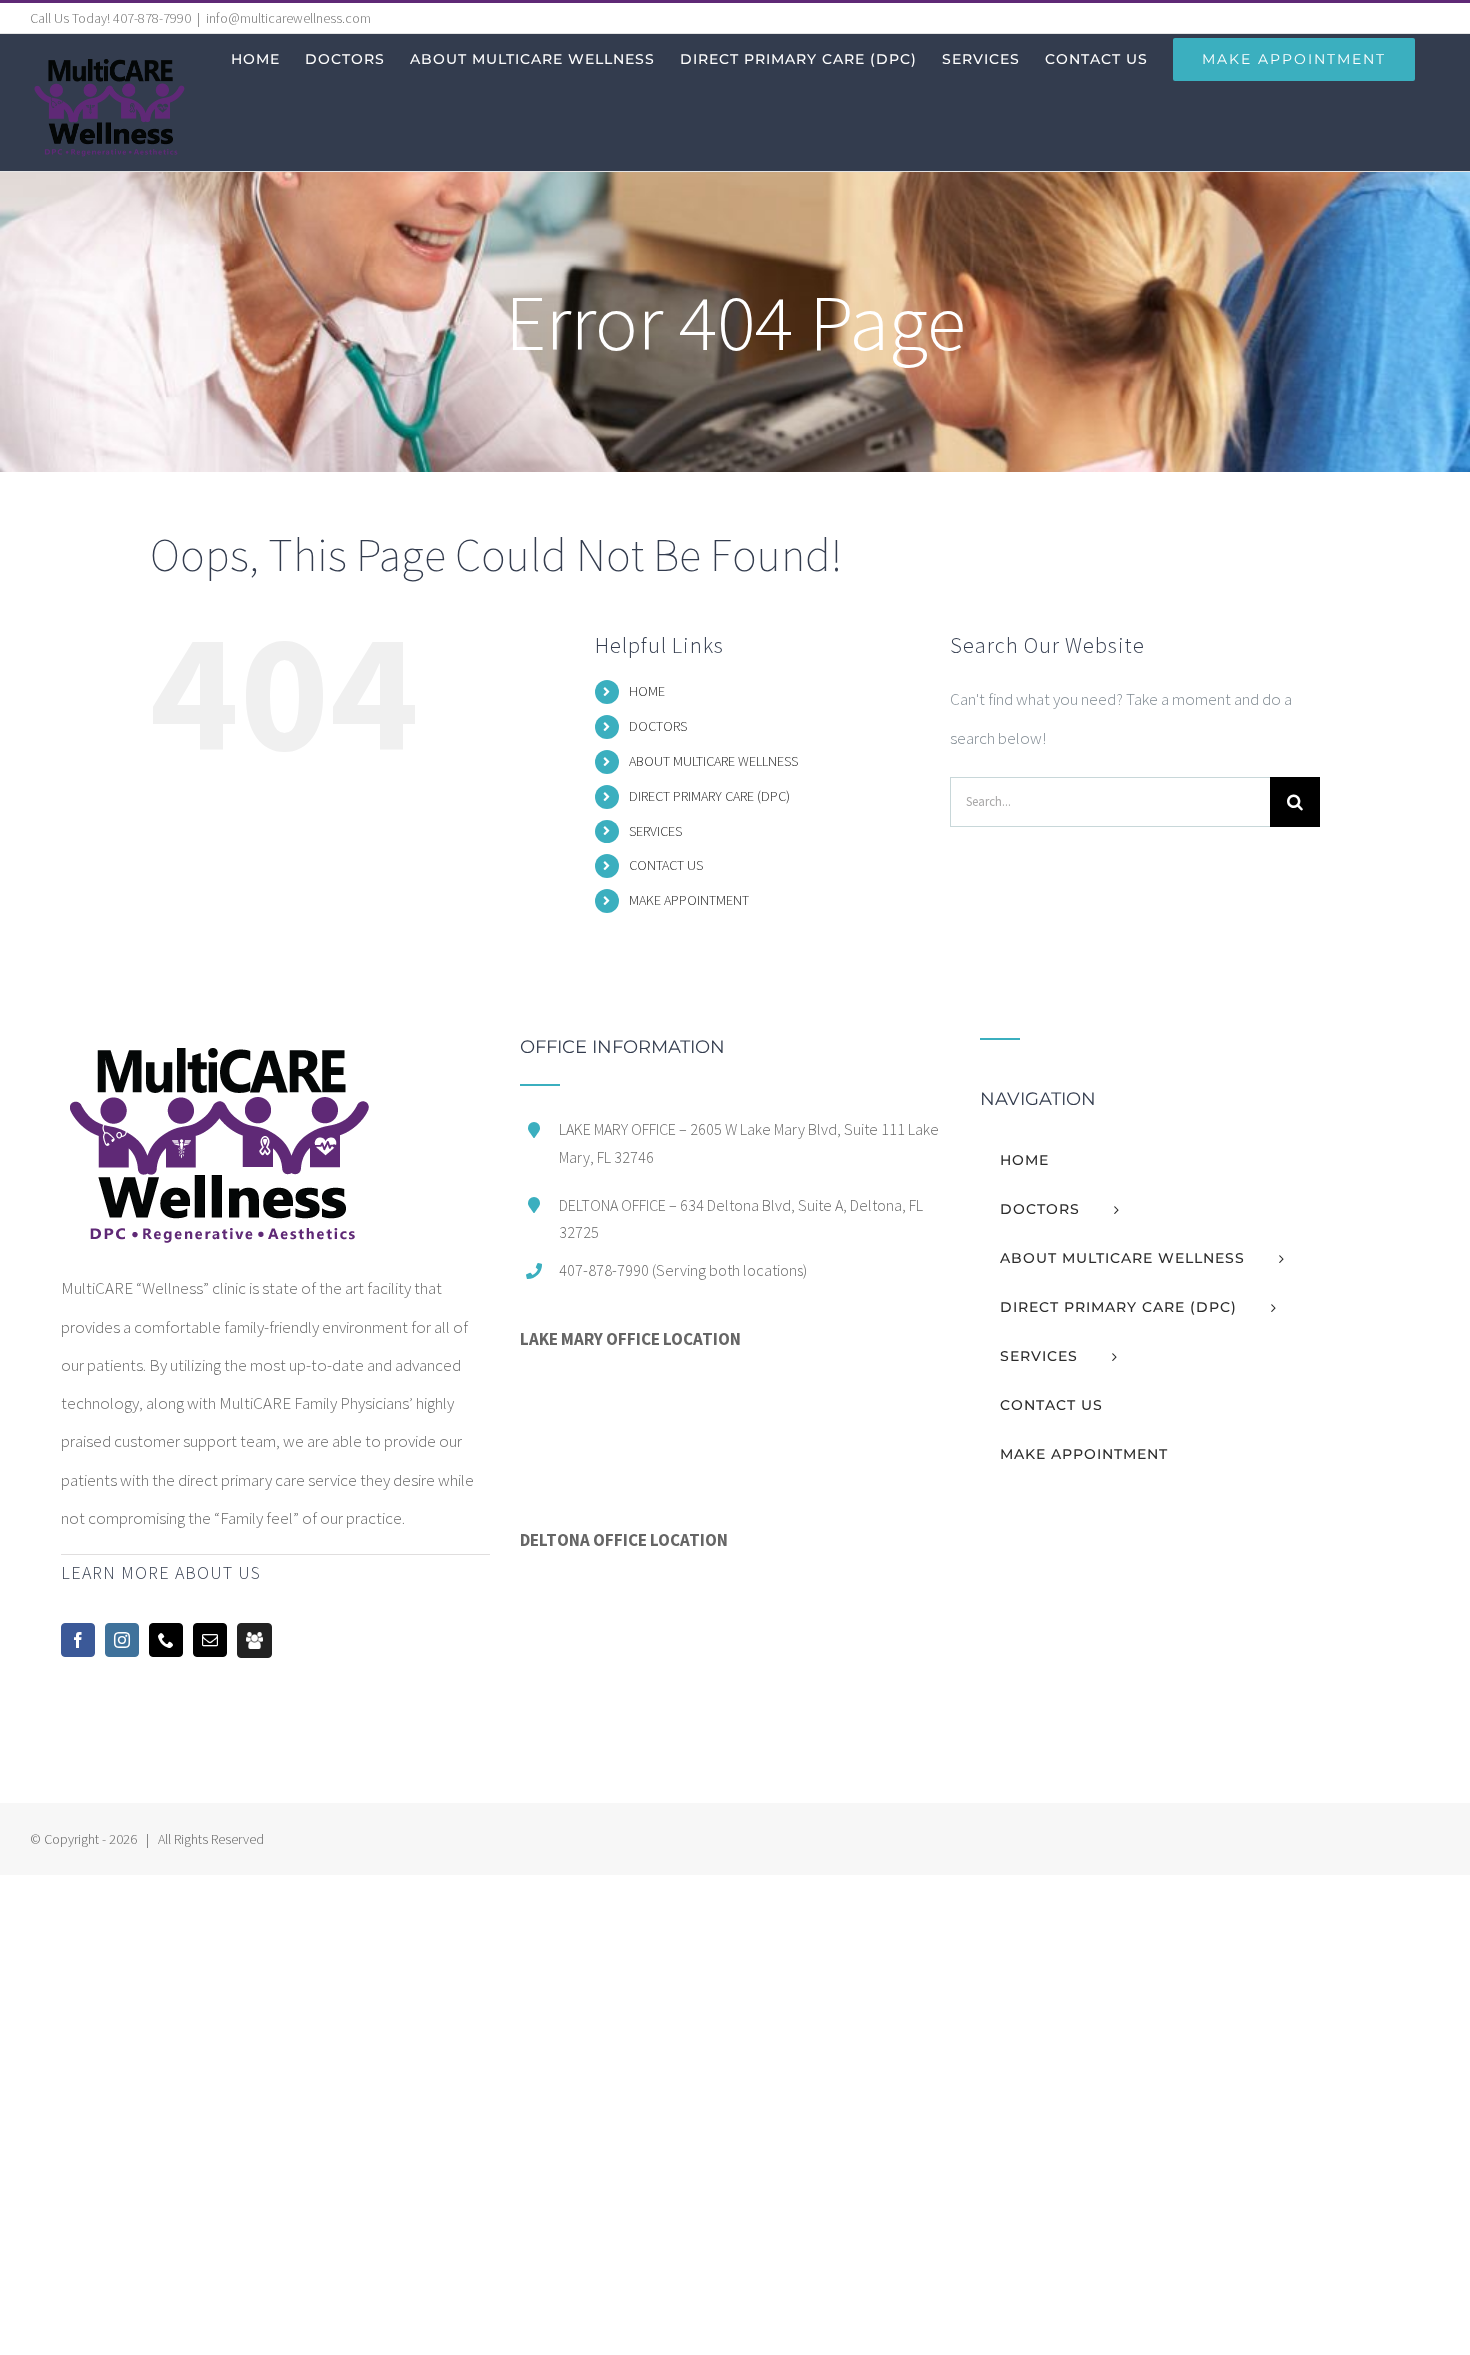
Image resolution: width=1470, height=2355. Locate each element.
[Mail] (210, 1640)
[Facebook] (78, 1640)
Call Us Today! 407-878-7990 (110, 18)
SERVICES (655, 831)
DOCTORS (658, 726)
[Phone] (166, 1640)
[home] (217, 1057)
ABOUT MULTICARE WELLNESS (713, 761)
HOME (647, 691)
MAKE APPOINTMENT (689, 900)
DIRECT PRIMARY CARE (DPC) (709, 796)
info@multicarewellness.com (288, 18)
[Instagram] (122, 1640)
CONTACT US (666, 865)
